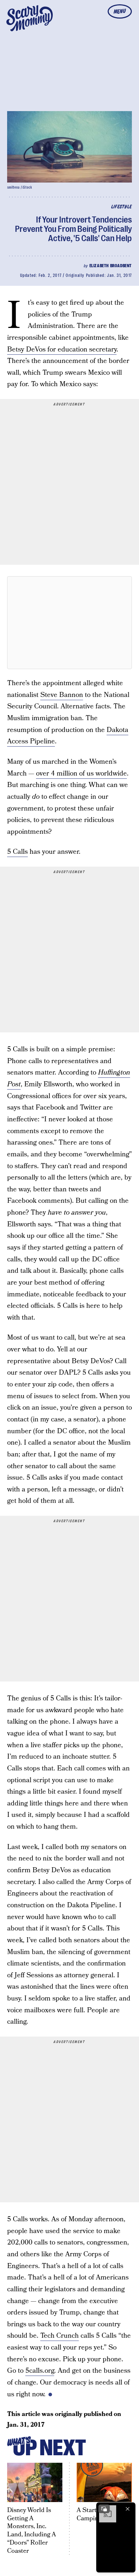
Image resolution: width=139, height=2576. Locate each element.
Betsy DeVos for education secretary (62, 350)
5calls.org (40, 2371)
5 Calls (17, 852)
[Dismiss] (128, 2509)
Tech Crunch (60, 2336)
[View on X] (69, 623)
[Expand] (104, 2509)
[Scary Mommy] (30, 18)
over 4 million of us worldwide (81, 774)
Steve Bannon (62, 695)
